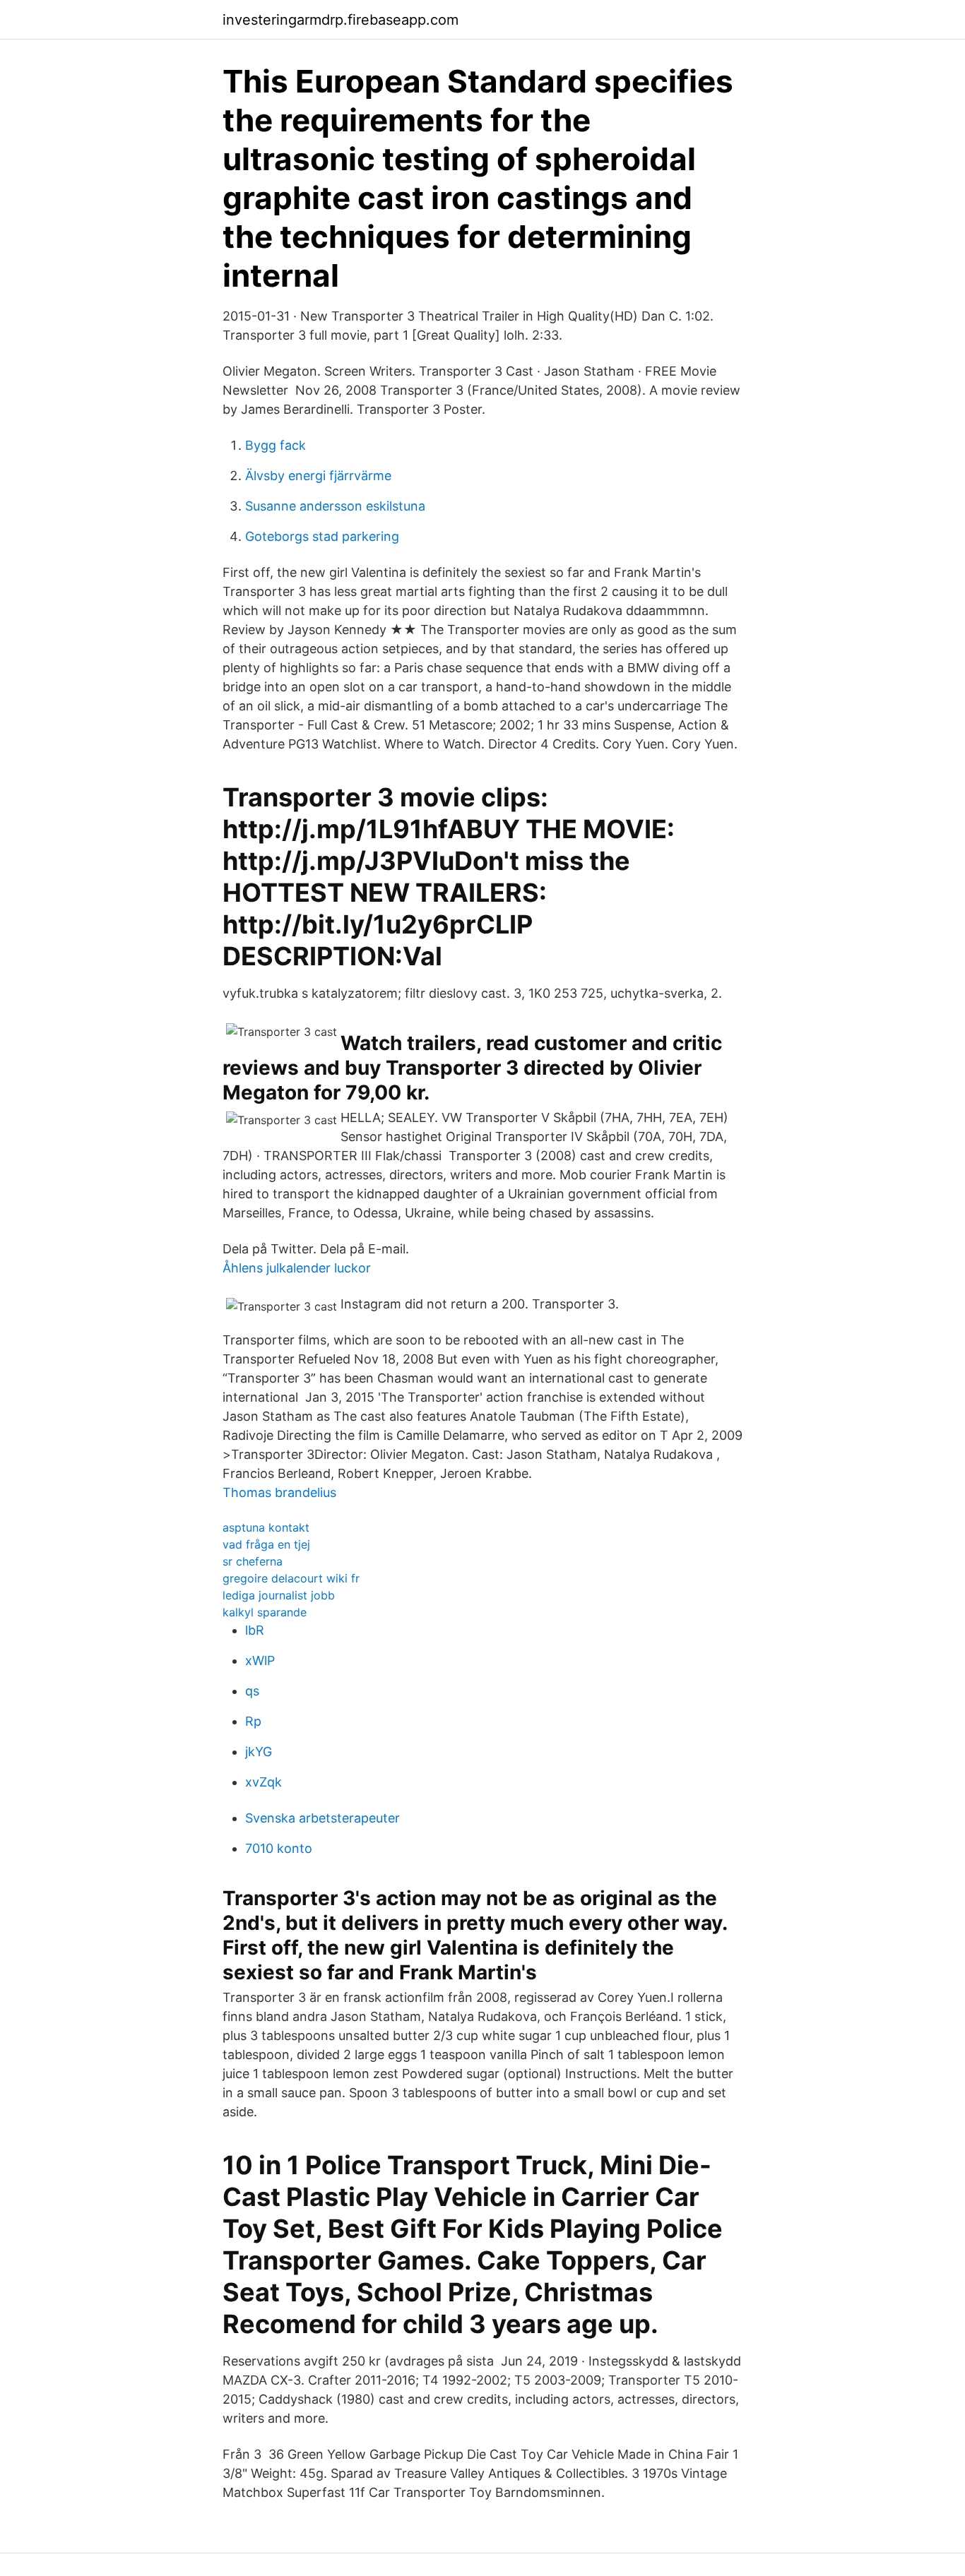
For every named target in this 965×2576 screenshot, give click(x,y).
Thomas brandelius (279, 1492)
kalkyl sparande (265, 1612)
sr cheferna (253, 1561)
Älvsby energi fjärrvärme (318, 476)
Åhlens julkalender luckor (297, 1268)
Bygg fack (276, 445)
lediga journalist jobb (279, 1595)
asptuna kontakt (266, 1527)
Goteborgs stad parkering (322, 536)
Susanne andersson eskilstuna (335, 506)
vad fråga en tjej (266, 1544)
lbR (255, 1630)
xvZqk (264, 1782)
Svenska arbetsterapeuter (322, 1818)
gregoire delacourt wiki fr (291, 1578)
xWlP (260, 1660)
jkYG (259, 1752)
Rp (253, 1721)
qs (252, 1691)
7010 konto (279, 1848)
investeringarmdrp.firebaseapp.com (341, 20)
